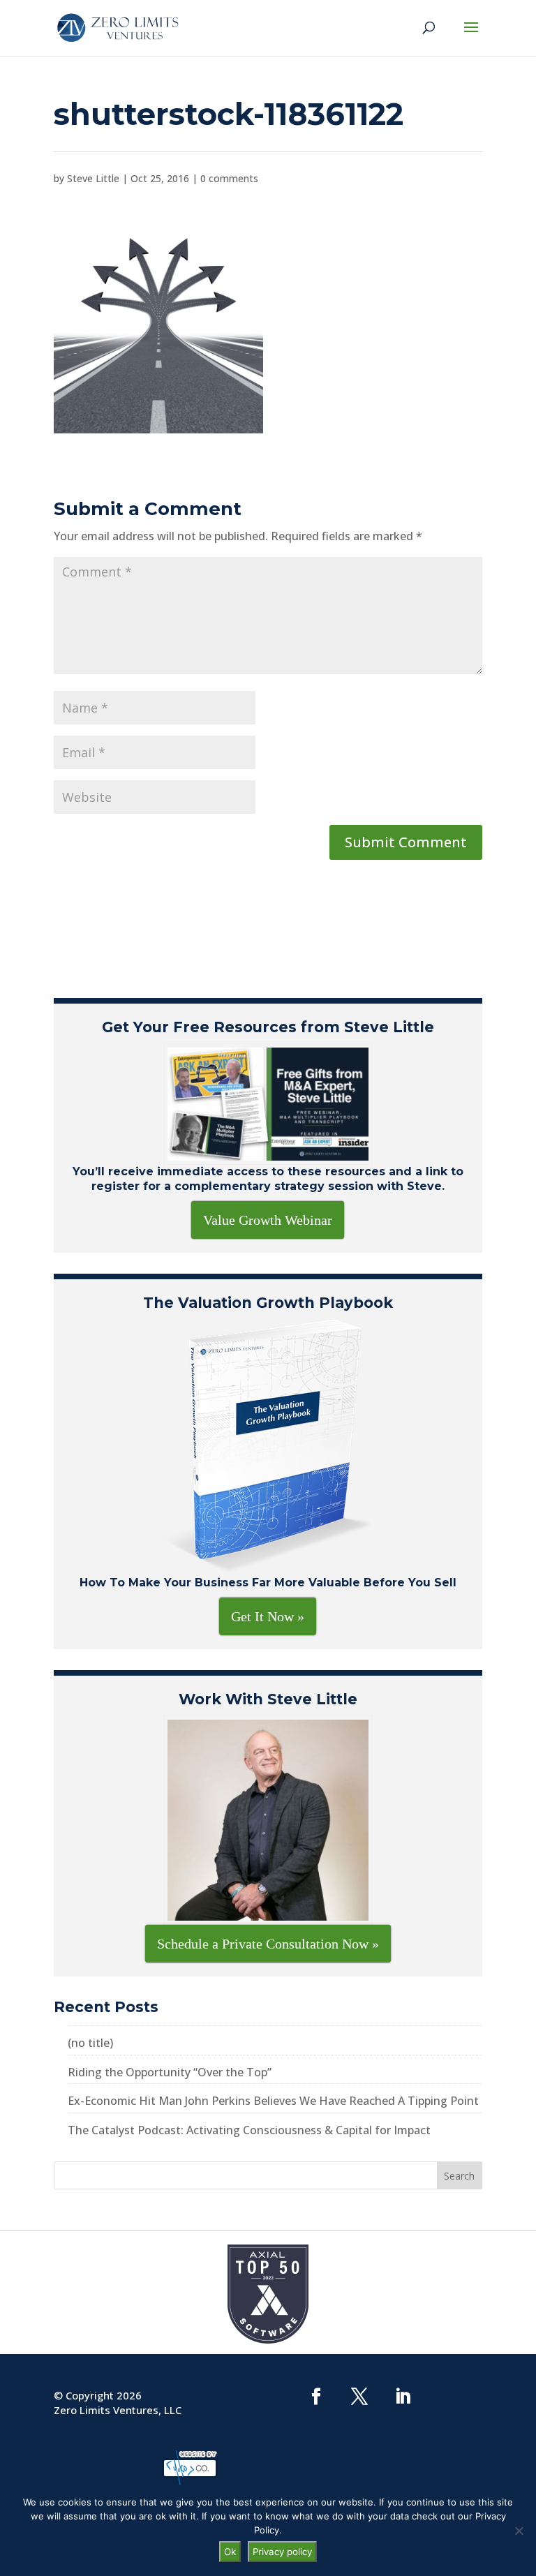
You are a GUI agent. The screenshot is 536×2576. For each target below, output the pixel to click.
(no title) (90, 2043)
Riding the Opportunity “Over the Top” (170, 2072)
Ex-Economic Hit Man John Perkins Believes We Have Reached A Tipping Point (273, 2101)
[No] (519, 2531)
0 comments (229, 178)
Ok (230, 2552)
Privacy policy (282, 2552)
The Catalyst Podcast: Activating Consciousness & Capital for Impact (249, 2130)
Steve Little (93, 178)
